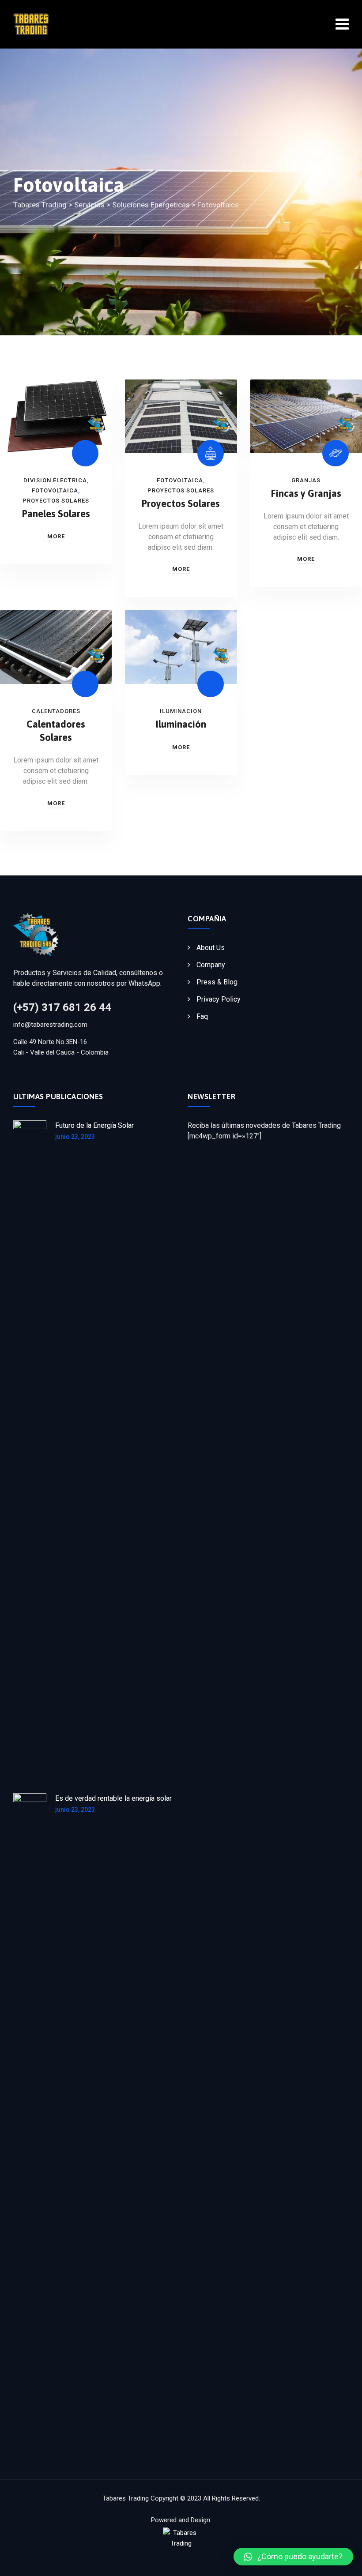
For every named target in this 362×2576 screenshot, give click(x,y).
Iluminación (181, 724)
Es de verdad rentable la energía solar (113, 1798)
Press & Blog (217, 982)
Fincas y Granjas (306, 493)
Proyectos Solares (56, 501)
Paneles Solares (56, 514)
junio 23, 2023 (75, 1137)
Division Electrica (55, 480)
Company (211, 965)
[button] (293, 2557)
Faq (202, 1016)
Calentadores (56, 711)
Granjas (306, 480)
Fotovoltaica (55, 490)
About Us (211, 948)
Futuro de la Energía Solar (94, 1125)
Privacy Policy (219, 999)
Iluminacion (181, 711)
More (56, 536)
